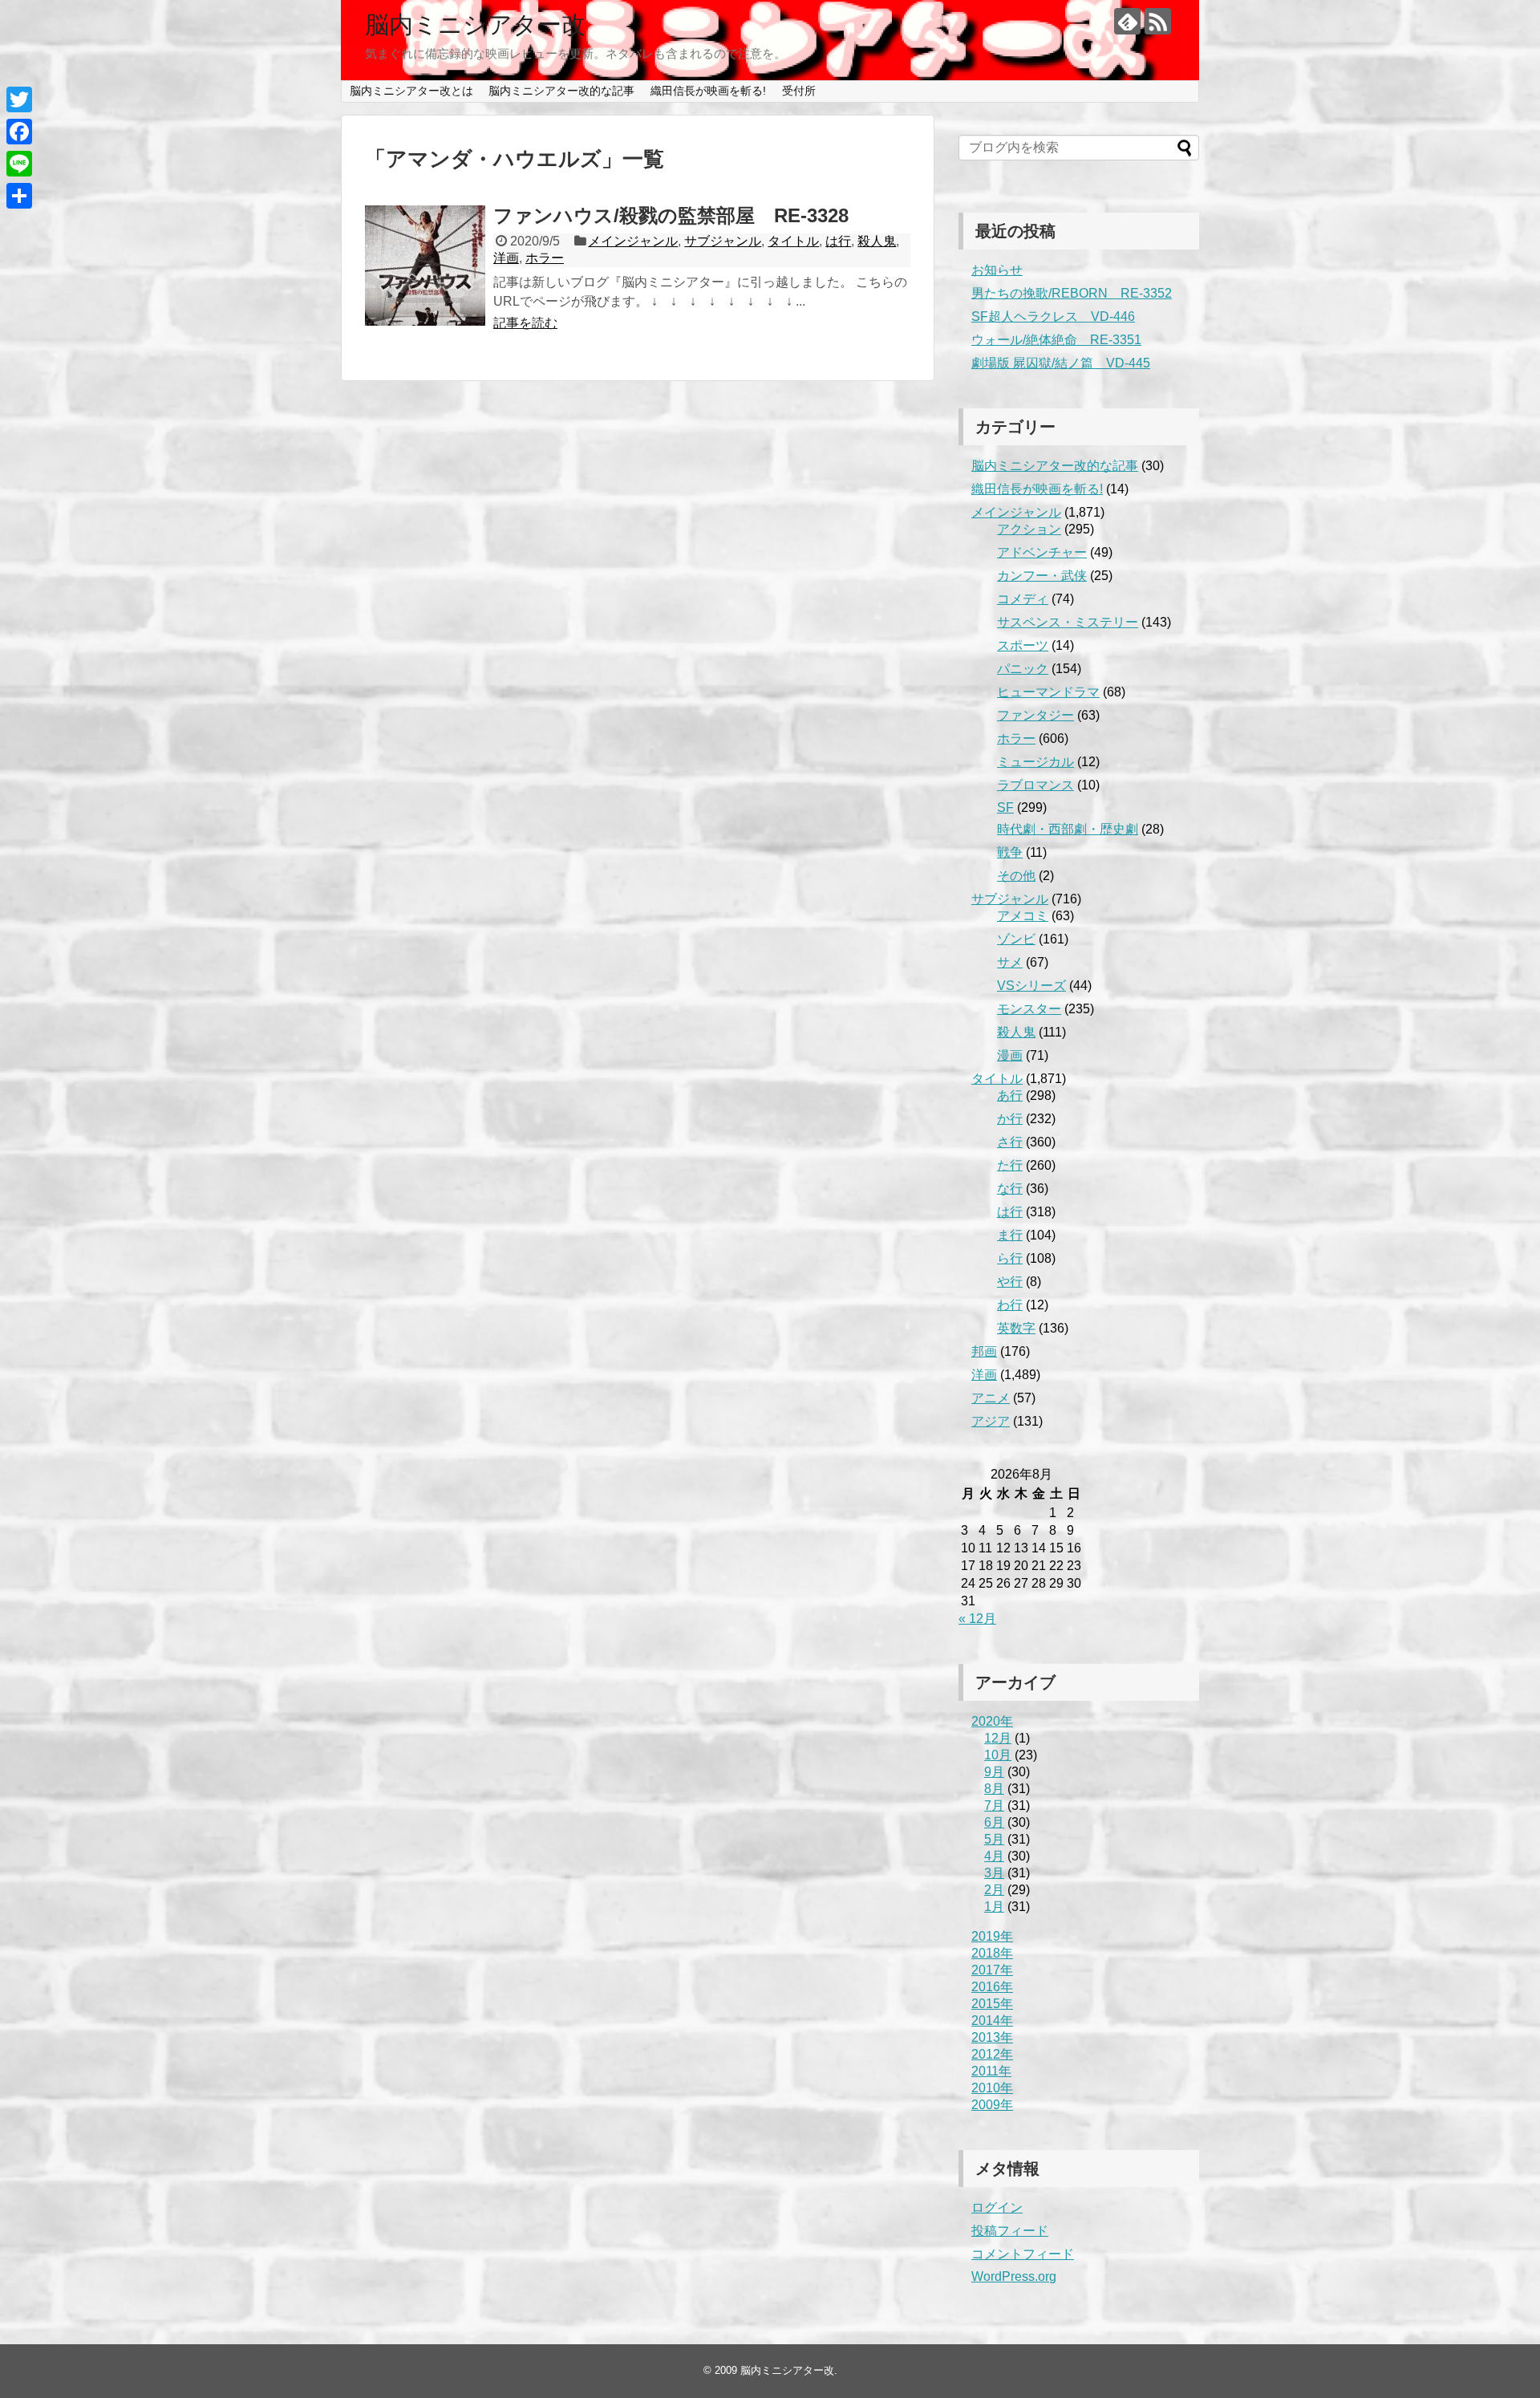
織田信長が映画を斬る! (708, 91)
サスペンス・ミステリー (1068, 622)
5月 (994, 1839)
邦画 (984, 1351)
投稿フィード (1010, 2231)
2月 (994, 1890)
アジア (991, 1421)
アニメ (991, 1398)
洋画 (506, 258)
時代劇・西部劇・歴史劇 (1068, 829)
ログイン (997, 2207)
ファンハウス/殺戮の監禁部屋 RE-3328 (671, 215)
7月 (994, 1806)
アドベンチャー (1042, 552)
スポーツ (1023, 645)
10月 (998, 1755)
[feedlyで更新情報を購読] (1127, 21)
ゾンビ (1016, 939)
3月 (994, 1873)
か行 (1010, 1119)
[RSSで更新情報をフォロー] (1158, 21)
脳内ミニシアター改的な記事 (561, 91)
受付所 (799, 91)
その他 (1016, 876)
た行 (1010, 1165)
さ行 (1010, 1142)
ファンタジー (1035, 715)
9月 (994, 1772)
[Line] (19, 164)
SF (1005, 807)
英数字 (1016, 1328)
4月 (994, 1856)
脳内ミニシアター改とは (411, 91)
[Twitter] (19, 99)
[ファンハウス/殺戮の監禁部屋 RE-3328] (425, 266)
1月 (994, 1907)
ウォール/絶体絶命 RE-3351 (1056, 340)
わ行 (1010, 1305)
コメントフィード (1023, 2254)
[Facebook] (19, 132)
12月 (998, 1738)
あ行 (1010, 1096)
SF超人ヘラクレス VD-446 (1053, 316)
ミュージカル (1035, 762)
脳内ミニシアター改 (475, 24)
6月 (994, 1822)
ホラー (545, 258)
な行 (1010, 1189)
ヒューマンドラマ (1048, 692)
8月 (994, 1789)
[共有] (19, 196)
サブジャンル (723, 241)
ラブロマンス (1035, 785)
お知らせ (997, 270)
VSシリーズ (1031, 986)
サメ (1010, 962)
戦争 (1010, 852)
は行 (838, 241)
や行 (1010, 1282)
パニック (1023, 669)
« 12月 (977, 1619)
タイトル (793, 241)
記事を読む (525, 323)
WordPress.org (1014, 2276)
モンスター (1029, 1009)
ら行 (1010, 1258)
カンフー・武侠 (1042, 576)
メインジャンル (633, 241)
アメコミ (1023, 916)
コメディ (1023, 599)
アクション (1029, 529)
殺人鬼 (877, 241)
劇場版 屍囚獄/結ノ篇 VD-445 (1061, 363)
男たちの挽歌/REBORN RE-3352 (1072, 293)
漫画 (1010, 1055)
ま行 (1010, 1235)
